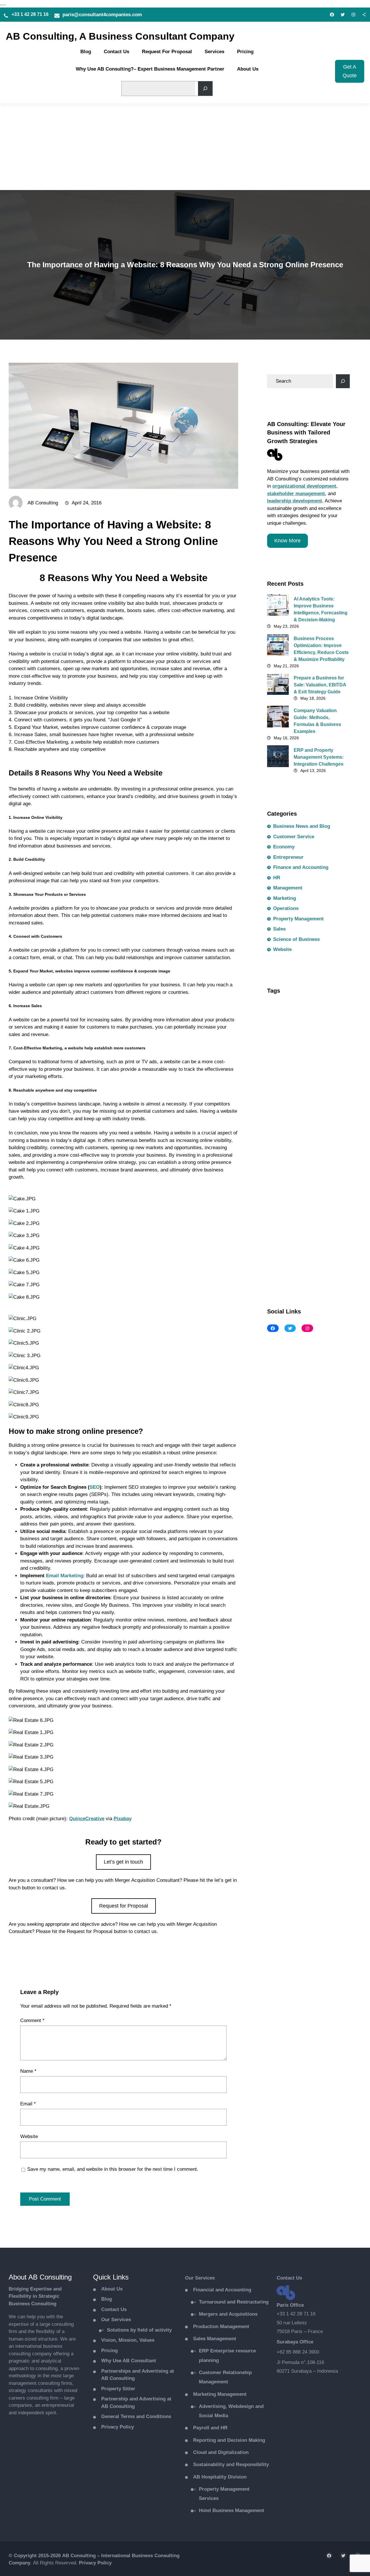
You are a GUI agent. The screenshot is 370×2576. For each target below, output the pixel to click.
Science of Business (296, 939)
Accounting (283, 1003)
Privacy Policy (118, 2427)
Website (226, 1956)
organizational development (304, 486)
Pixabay (123, 1819)
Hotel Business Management (232, 2510)
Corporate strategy (318, 1118)
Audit (329, 1016)
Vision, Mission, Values (128, 2340)
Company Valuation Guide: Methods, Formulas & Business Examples (317, 721)
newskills (328, 1219)
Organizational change (294, 1232)
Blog (107, 2299)
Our (190, 2278)
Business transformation (296, 1079)
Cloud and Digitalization (221, 2452)
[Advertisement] (185, 147)
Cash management (290, 1092)
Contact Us (114, 2309)
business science (289, 1067)
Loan (276, 1207)
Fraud (324, 1169)
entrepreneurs (314, 1143)
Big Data (299, 1029)
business (281, 1041)
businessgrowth (317, 1041)
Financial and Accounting (222, 2290)
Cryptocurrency (287, 1130)
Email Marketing (65, 1576)
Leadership (320, 1194)
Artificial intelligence (292, 1016)
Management (288, 888)
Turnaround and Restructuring (234, 2302)
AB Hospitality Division (220, 2477)
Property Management (298, 919)
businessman (285, 1054)
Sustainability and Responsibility (231, 2464)
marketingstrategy (289, 1219)
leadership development (295, 501)
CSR (318, 1130)
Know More (287, 541)
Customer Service (294, 837)
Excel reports (306, 1156)
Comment (32, 2021)
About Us (112, 2289)
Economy (284, 847)
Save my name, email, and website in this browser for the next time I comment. (113, 2169)
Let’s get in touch (123, 1862)
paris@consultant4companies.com (102, 15)
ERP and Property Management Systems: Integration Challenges (319, 757)
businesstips (330, 1067)
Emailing (280, 1143)
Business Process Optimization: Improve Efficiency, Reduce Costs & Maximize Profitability (321, 649)
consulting (326, 1105)
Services (205, 2278)
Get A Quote (350, 71)
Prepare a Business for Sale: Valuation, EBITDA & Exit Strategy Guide (320, 685)
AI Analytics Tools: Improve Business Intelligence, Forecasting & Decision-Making (321, 609)
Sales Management (215, 2339)
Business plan (323, 1054)
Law (293, 1194)
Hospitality (282, 1181)
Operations (286, 908)
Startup (298, 1245)
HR (277, 878)
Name (28, 2071)
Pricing (109, 2351)
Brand (324, 1029)
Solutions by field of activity (139, 2330)
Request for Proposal (124, 1906)
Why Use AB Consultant (129, 2361)
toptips (279, 1258)
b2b (275, 1029)
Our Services (116, 2320)
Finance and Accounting (301, 867)
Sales (279, 929)
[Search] (205, 89)
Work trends (283, 1270)
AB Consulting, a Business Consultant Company (120, 36)
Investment (332, 1181)
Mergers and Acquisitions (228, 2314)
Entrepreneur (288, 857)
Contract (280, 1118)
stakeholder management (296, 494)
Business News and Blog (38, 1956)
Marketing (285, 898)
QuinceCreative (87, 1819)
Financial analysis (289, 1169)
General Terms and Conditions (136, 2416)
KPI (275, 1194)
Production (221, 2327)
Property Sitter (118, 2389)
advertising (317, 1003)
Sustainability (330, 1245)
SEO (95, 1487)
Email (28, 2104)
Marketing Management (220, 2394)
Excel (277, 1156)
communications (288, 1105)
